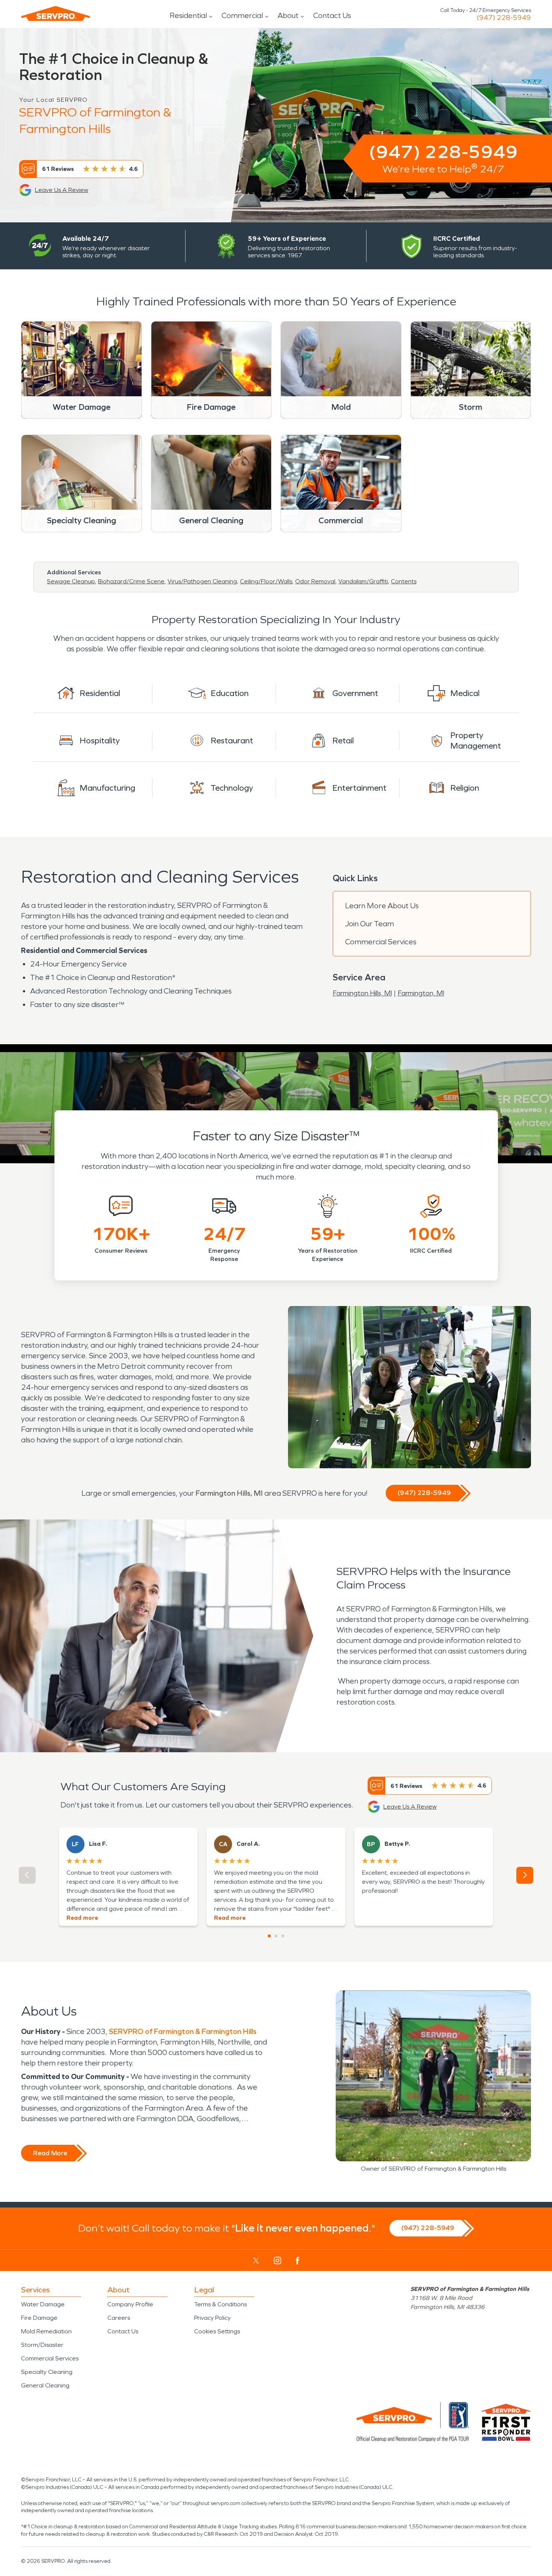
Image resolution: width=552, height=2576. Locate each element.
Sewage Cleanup (71, 581)
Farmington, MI (421, 993)
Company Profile (130, 2304)
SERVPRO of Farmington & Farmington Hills (183, 2031)
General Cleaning (45, 2385)
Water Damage (43, 2304)
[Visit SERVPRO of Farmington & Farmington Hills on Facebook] (298, 2261)
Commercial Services (381, 942)
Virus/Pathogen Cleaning (202, 581)
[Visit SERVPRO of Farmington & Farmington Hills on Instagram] (278, 2260)
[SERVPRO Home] (56, 14)
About (288, 15)
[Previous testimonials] (27, 1875)
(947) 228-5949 (504, 18)
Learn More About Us (382, 906)
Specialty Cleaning (47, 2372)
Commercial (242, 15)
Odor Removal (315, 581)
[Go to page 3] (283, 1936)
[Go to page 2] (276, 1936)
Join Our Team (370, 924)
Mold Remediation (46, 2331)
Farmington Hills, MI (362, 993)
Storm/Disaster (42, 2345)
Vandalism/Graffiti (363, 581)
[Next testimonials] (525, 1875)
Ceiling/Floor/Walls (266, 581)
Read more (82, 1918)
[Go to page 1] (269, 1936)
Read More (50, 2153)
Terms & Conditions (220, 2304)
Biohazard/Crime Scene (131, 581)
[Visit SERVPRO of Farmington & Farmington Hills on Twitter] (256, 2260)
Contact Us (332, 15)
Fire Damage (39, 2318)
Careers (119, 2318)
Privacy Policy (212, 2318)
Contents (404, 581)
